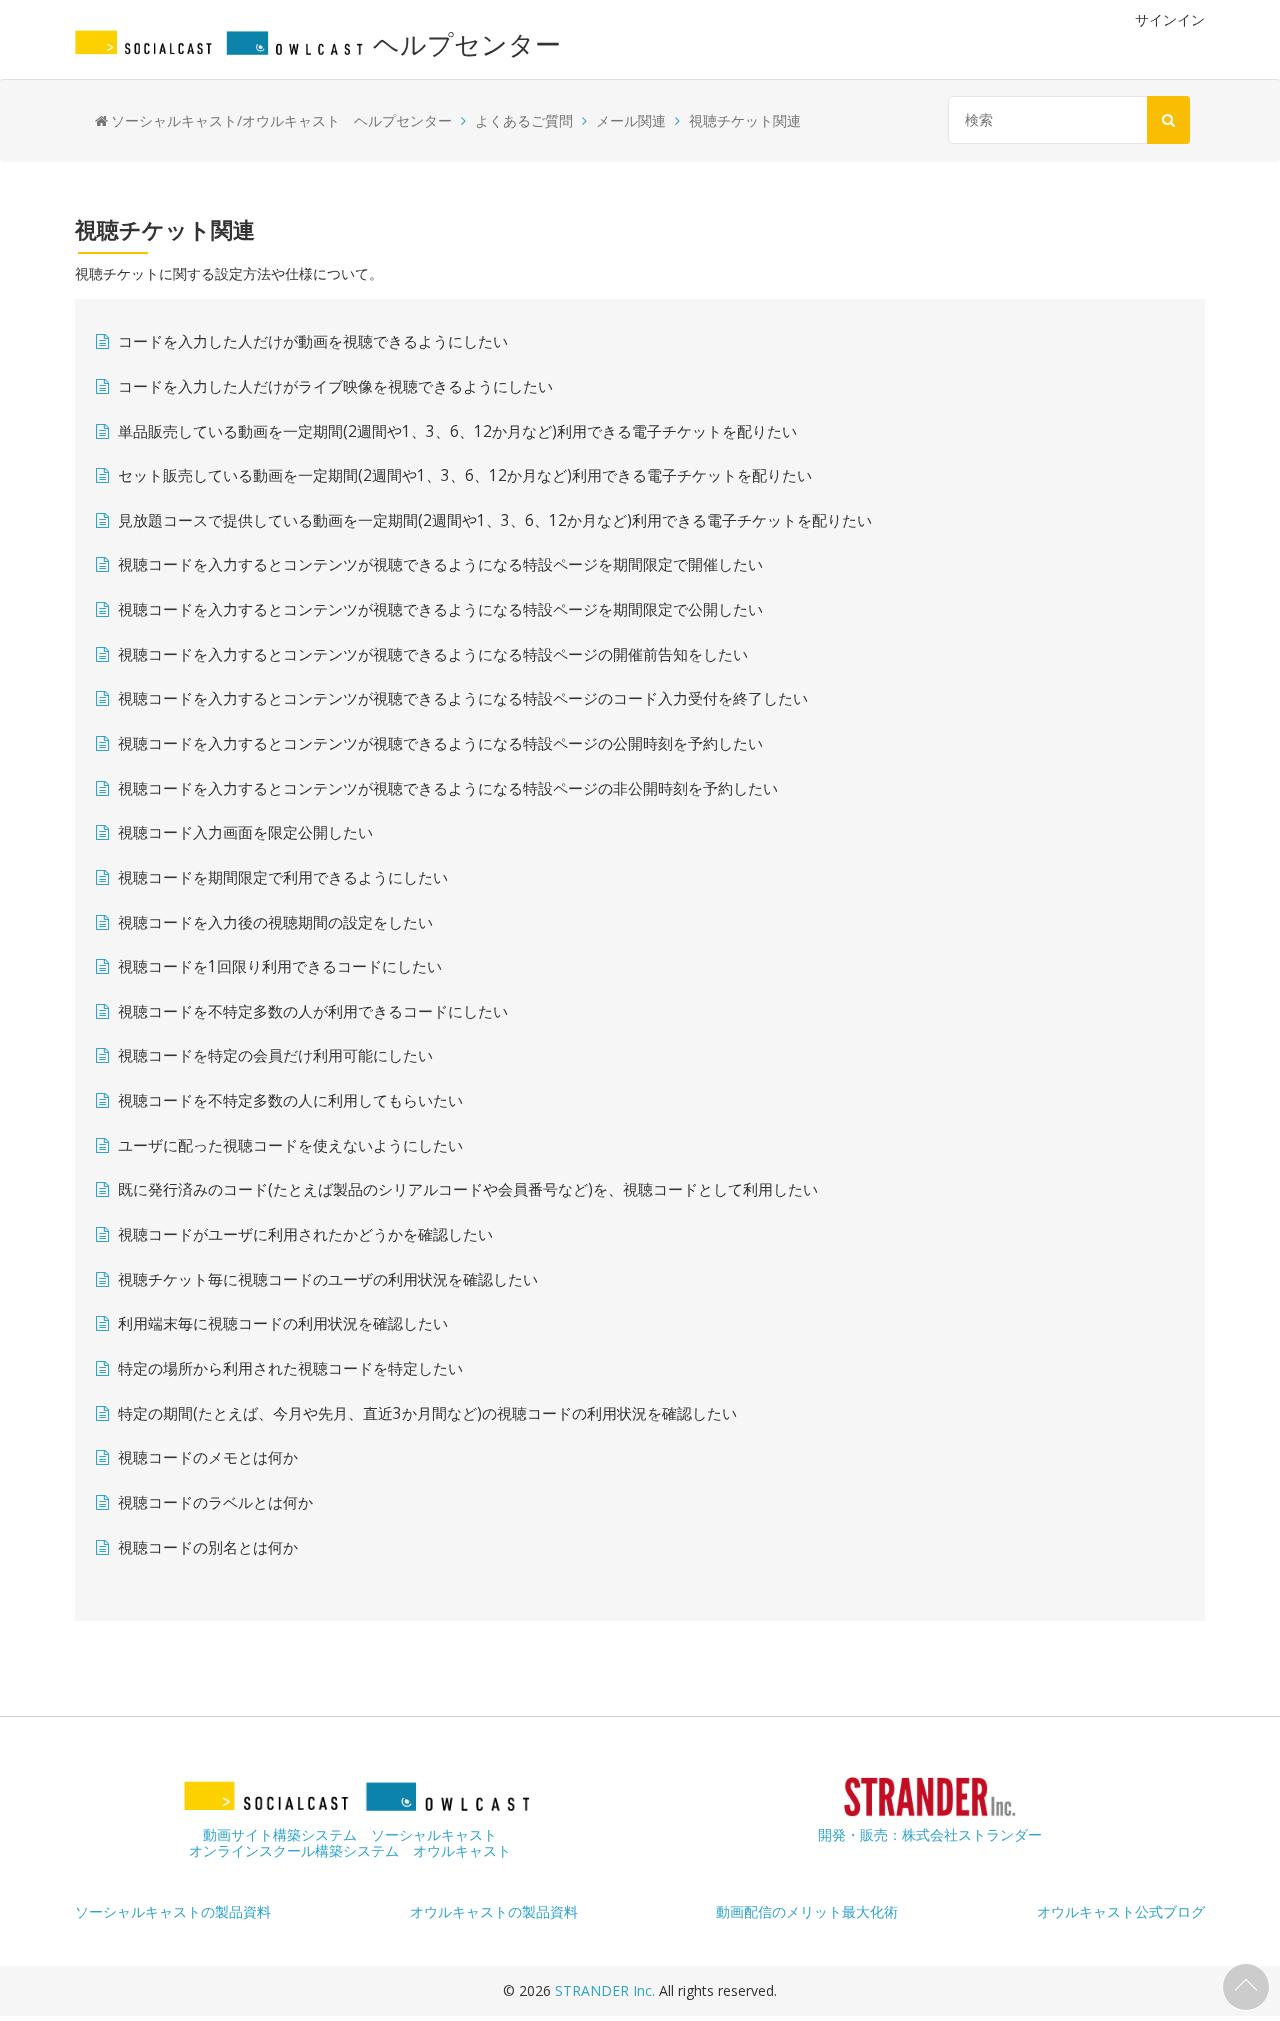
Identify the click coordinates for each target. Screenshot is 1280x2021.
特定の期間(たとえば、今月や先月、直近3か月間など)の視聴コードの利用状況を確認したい (427, 1413)
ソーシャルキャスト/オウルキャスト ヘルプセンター (281, 120)
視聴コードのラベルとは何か (215, 1502)
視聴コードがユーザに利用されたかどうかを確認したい (305, 1234)
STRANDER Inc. (607, 1990)
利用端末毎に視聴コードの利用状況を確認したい (283, 1323)
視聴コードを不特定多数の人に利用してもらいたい (290, 1100)
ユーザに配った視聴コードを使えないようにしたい (290, 1145)
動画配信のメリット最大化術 (807, 1911)
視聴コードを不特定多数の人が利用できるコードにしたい (313, 1011)
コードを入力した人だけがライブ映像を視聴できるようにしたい (335, 386)
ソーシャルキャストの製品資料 (173, 1911)
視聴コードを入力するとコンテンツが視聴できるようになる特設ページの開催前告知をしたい (433, 654)
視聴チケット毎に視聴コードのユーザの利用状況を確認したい (328, 1279)
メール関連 (631, 120)
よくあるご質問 (524, 120)
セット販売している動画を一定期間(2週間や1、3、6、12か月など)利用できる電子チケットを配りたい (465, 475)
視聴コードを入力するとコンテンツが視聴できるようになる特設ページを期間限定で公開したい (440, 609)
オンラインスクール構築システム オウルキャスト (350, 1850)
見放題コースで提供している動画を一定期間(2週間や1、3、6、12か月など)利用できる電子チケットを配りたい (495, 520)
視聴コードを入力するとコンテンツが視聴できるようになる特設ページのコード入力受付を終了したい (463, 698)
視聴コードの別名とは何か (208, 1547)
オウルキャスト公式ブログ (1121, 1911)
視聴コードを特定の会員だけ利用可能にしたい (275, 1055)
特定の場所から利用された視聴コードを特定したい (290, 1368)
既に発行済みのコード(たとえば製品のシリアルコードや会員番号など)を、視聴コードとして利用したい (468, 1189)
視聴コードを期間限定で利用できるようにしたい (283, 877)
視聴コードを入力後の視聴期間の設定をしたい (275, 922)
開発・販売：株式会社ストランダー (930, 1834)
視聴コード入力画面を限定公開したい (245, 832)
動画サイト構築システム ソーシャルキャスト (350, 1834)
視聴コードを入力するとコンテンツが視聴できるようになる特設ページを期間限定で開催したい (440, 564)
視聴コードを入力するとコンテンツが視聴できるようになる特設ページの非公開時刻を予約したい (448, 788)
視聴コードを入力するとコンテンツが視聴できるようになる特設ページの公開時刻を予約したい (440, 743)
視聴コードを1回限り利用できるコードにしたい (280, 966)
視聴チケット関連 (745, 120)
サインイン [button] (1170, 19)
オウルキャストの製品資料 (494, 1911)
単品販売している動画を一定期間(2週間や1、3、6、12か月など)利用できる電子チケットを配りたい (457, 431)
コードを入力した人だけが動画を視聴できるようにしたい (313, 341)
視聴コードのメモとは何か (208, 1457)
